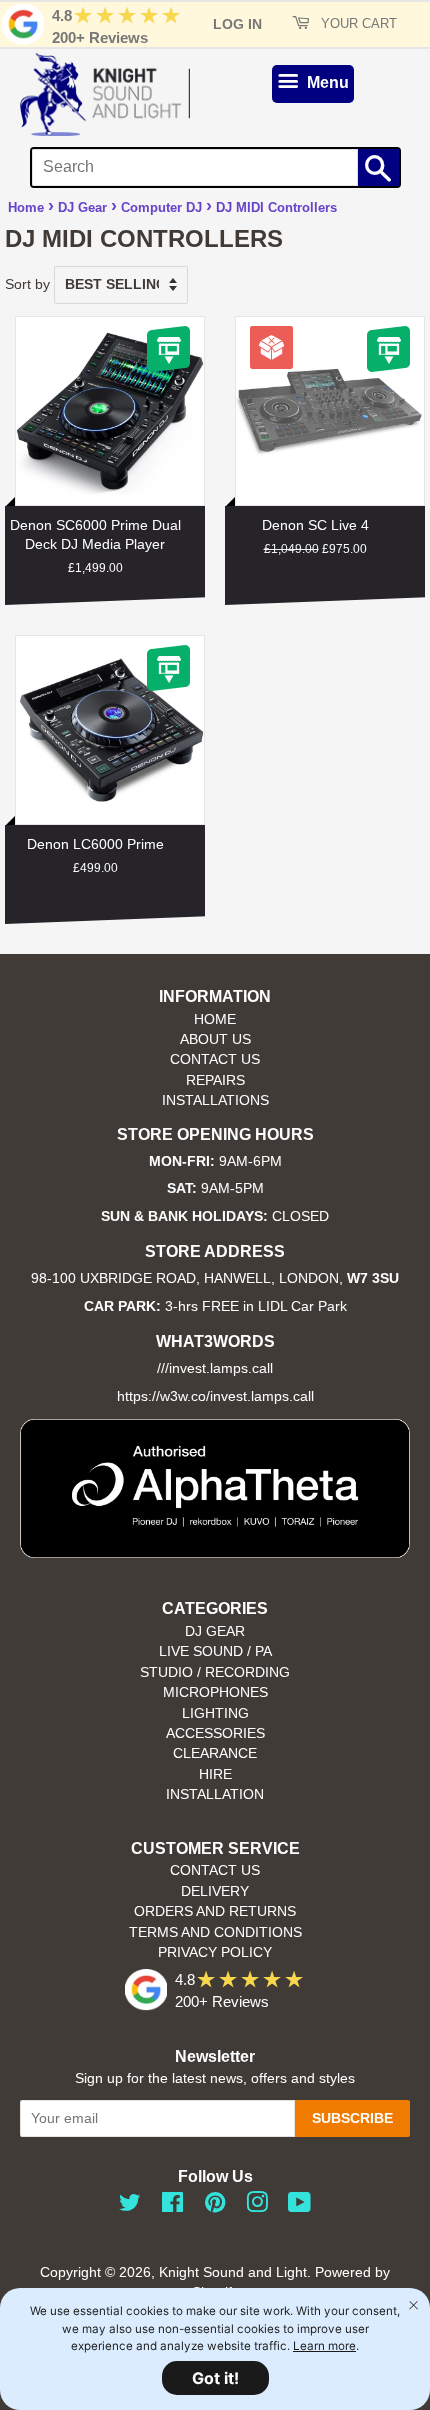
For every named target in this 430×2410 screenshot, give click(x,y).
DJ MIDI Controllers (276, 207)
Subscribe (352, 2118)
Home (26, 207)
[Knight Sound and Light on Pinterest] (215, 2206)
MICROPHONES (215, 1692)
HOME (215, 1019)
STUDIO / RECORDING (215, 1672)
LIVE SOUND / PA (215, 1651)
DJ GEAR (215, 1631)
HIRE (215, 1774)
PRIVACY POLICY (215, 1952)
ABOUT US (215, 1039)
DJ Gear (82, 207)
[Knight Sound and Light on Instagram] (257, 2206)
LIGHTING (215, 1713)
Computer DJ (161, 207)
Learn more (324, 2346)
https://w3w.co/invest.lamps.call (215, 1396)
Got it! (215, 2378)
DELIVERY (215, 1891)
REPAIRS (215, 1080)
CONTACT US (215, 1059)
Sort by (27, 284)
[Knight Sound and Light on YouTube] (299, 2206)
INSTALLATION (215, 1794)
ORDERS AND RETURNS (215, 1911)
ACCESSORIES (215, 1733)
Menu (326, 82)
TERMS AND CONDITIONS (215, 1932)
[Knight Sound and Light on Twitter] (130, 2206)
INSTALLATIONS (215, 1100)
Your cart (357, 24)
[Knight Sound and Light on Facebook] (172, 2206)
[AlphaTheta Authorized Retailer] (215, 1552)
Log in (237, 24)
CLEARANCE (215, 1753)
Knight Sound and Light (233, 2272)
